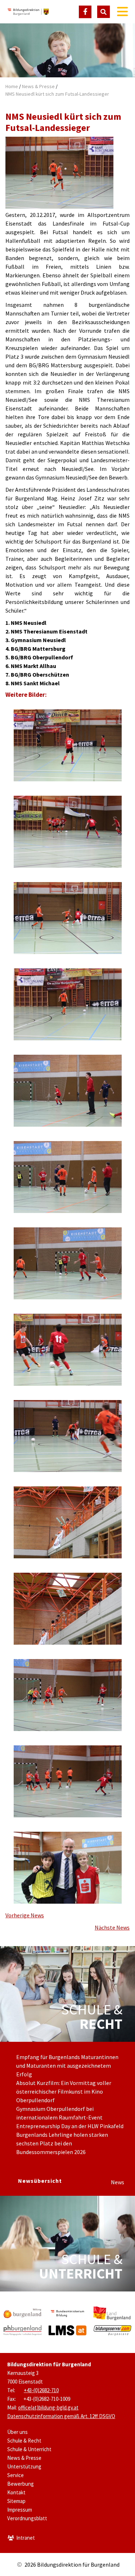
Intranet (26, 2538)
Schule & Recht (24, 2441)
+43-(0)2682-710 (41, 2390)
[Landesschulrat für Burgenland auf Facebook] (85, 12)
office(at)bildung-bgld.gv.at (48, 2407)
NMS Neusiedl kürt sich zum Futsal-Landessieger (57, 94)
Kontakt (16, 2492)
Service (15, 2475)
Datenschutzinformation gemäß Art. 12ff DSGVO (61, 2416)
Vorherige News (25, 1915)
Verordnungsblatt (27, 2518)
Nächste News (112, 1927)
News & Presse (38, 86)
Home (12, 86)
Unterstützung (24, 2466)
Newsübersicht (40, 2181)
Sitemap (16, 2501)
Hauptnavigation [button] (122, 12)
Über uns (17, 2432)
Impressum (20, 2510)
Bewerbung (21, 2484)
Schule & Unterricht (29, 2449)
